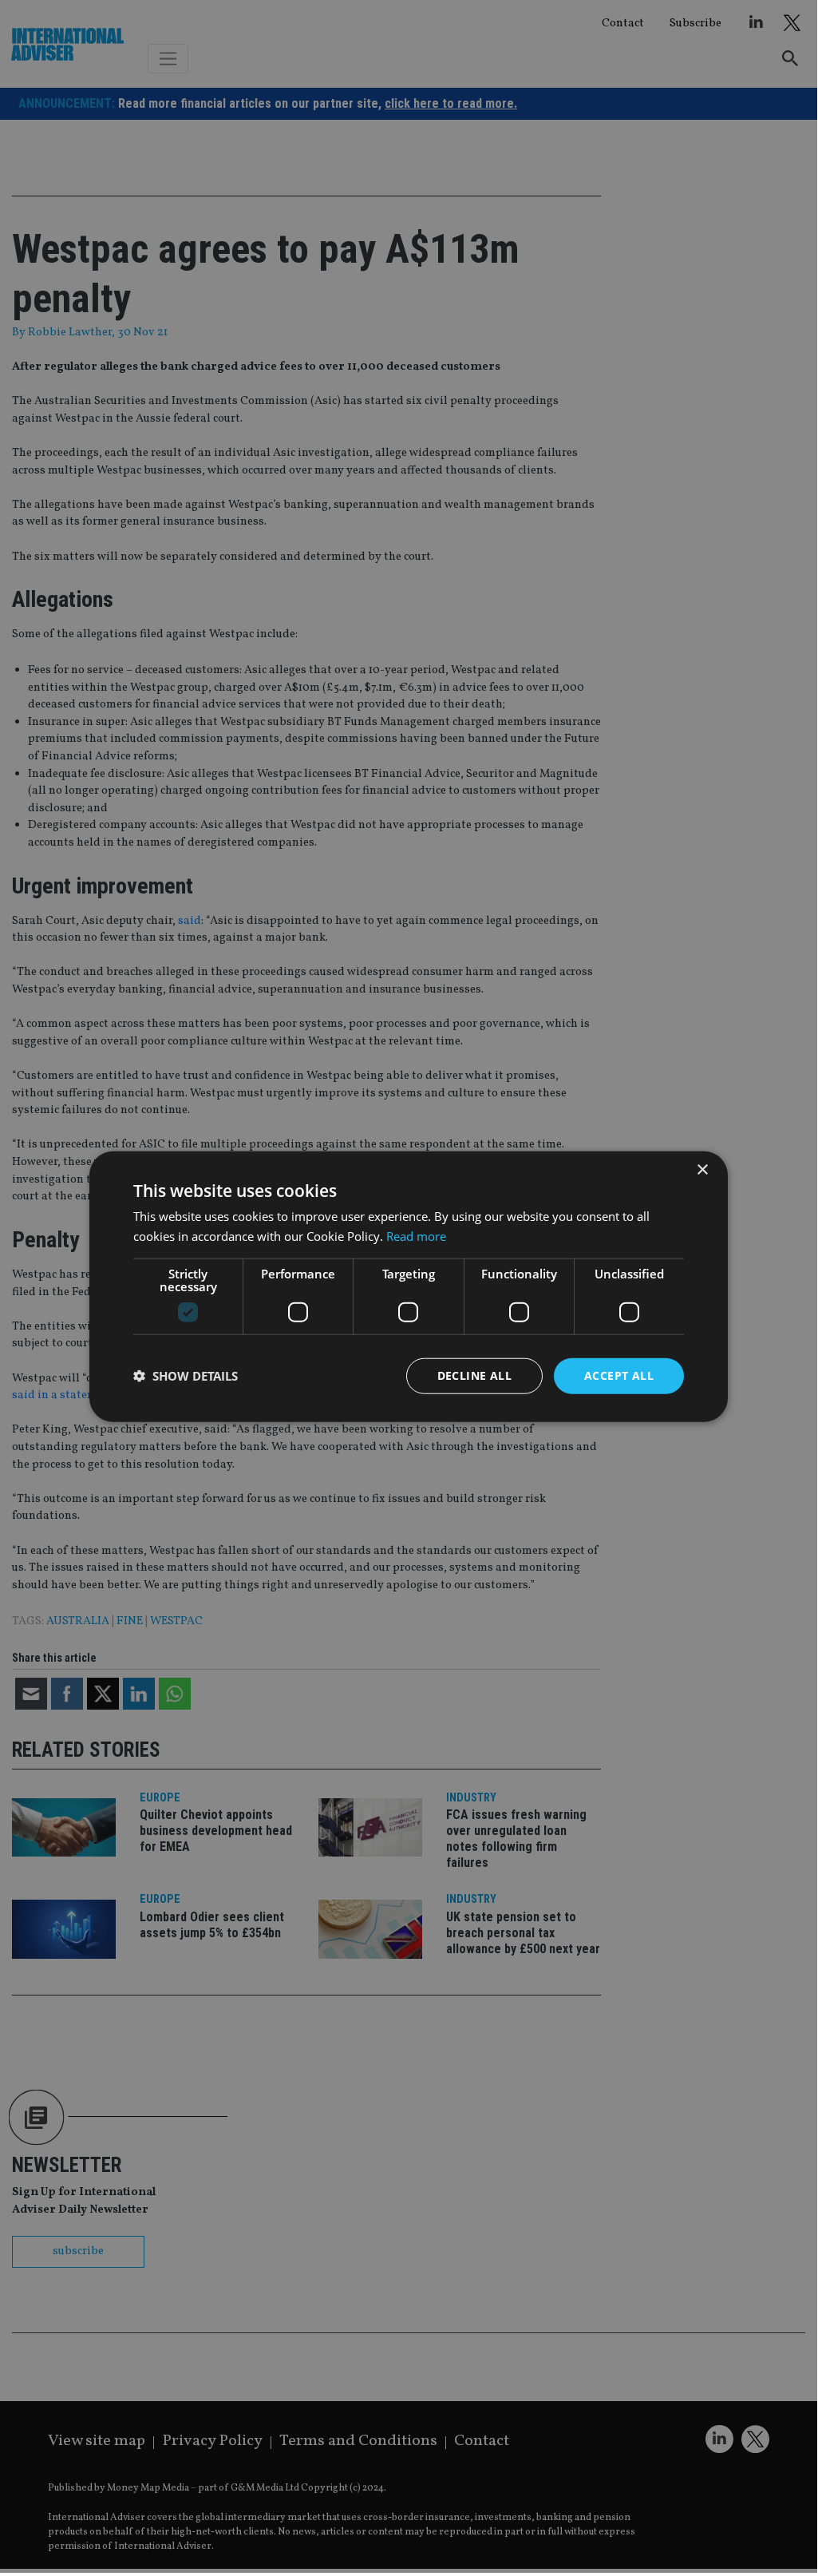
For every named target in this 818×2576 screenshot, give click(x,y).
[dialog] (409, 1286)
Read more (416, 1236)
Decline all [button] (474, 1375)
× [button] (702, 1170)
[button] (186, 1376)
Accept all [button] (619, 1375)
